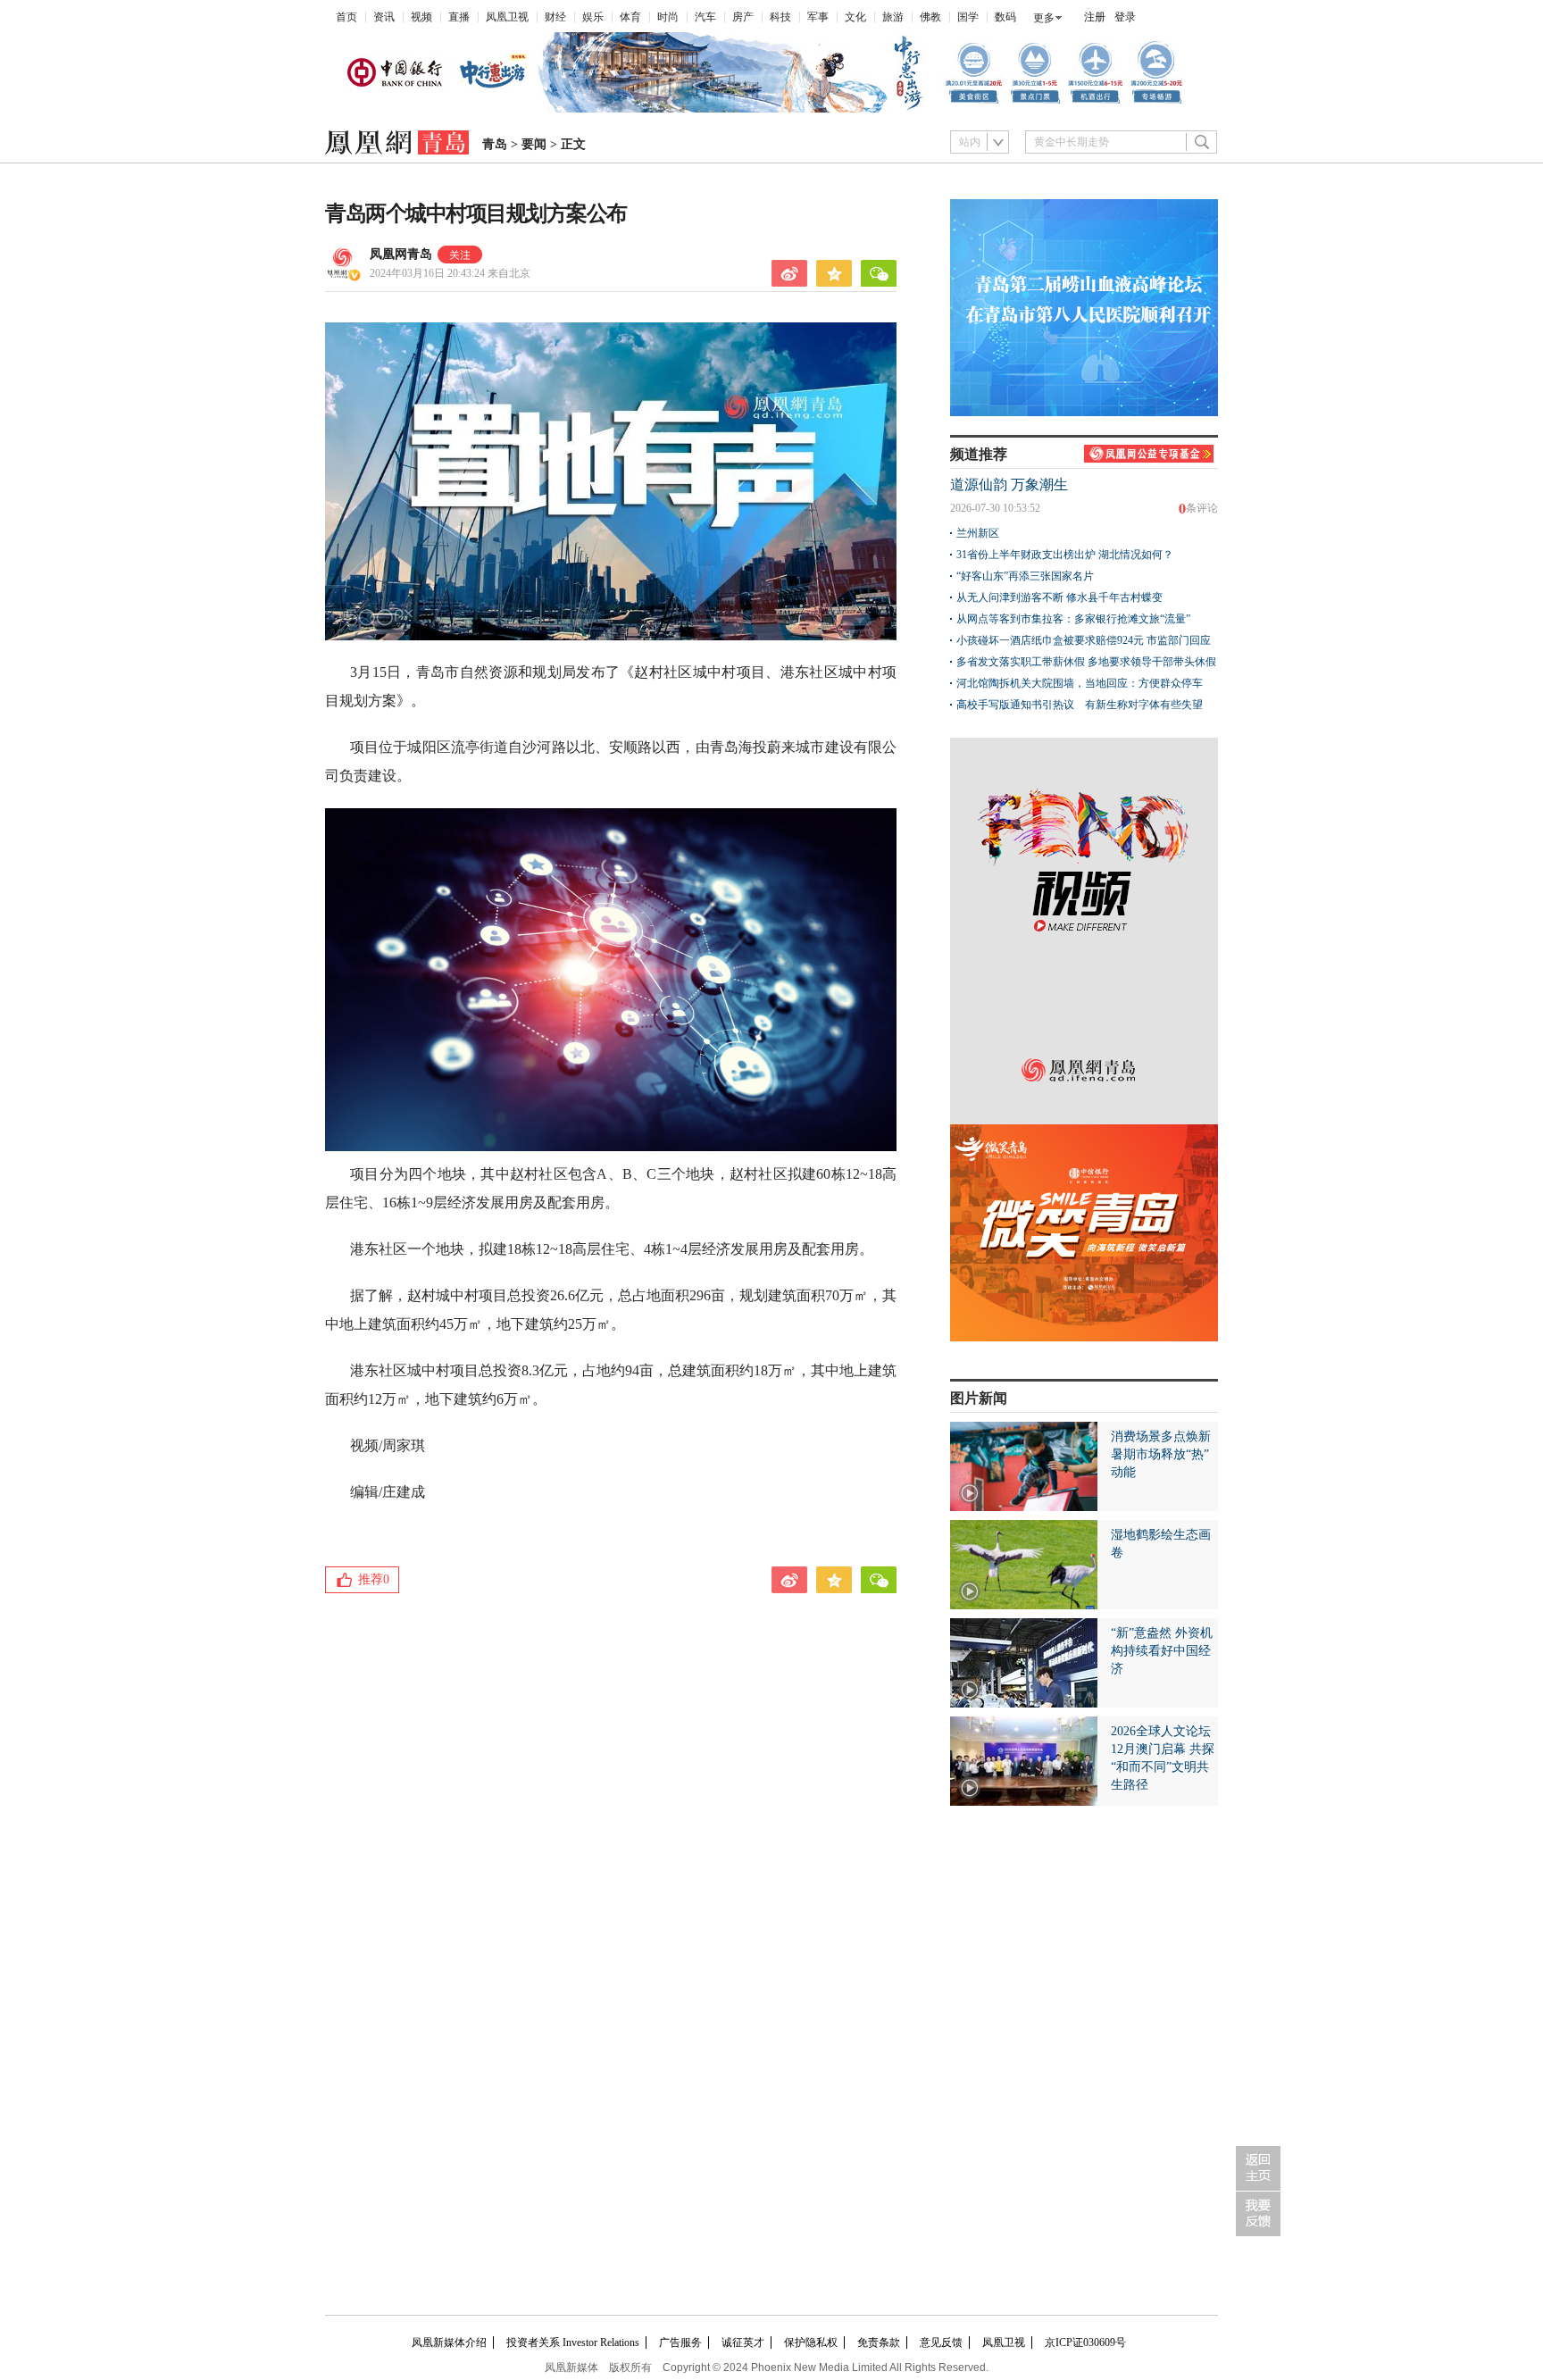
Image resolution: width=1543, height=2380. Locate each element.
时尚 (668, 17)
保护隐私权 (811, 2342)
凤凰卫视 (507, 17)
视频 (421, 17)
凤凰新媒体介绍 (449, 2342)
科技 (780, 17)
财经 (555, 17)
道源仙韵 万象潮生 (1009, 484)
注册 (1095, 17)
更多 (1044, 18)
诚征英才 (743, 2342)
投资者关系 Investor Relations (573, 2342)
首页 (346, 17)
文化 (855, 17)
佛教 (930, 17)
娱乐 (593, 17)
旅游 (893, 17)
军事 (818, 17)
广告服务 (680, 2342)
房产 (743, 17)
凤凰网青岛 (401, 254)
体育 (630, 17)
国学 (968, 17)
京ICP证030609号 (1085, 2342)
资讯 (384, 17)
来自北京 (450, 273)
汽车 (705, 17)
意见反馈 (941, 2342)
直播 (459, 17)
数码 (1005, 17)
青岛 (495, 144)
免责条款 (879, 2342)
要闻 (534, 144)
